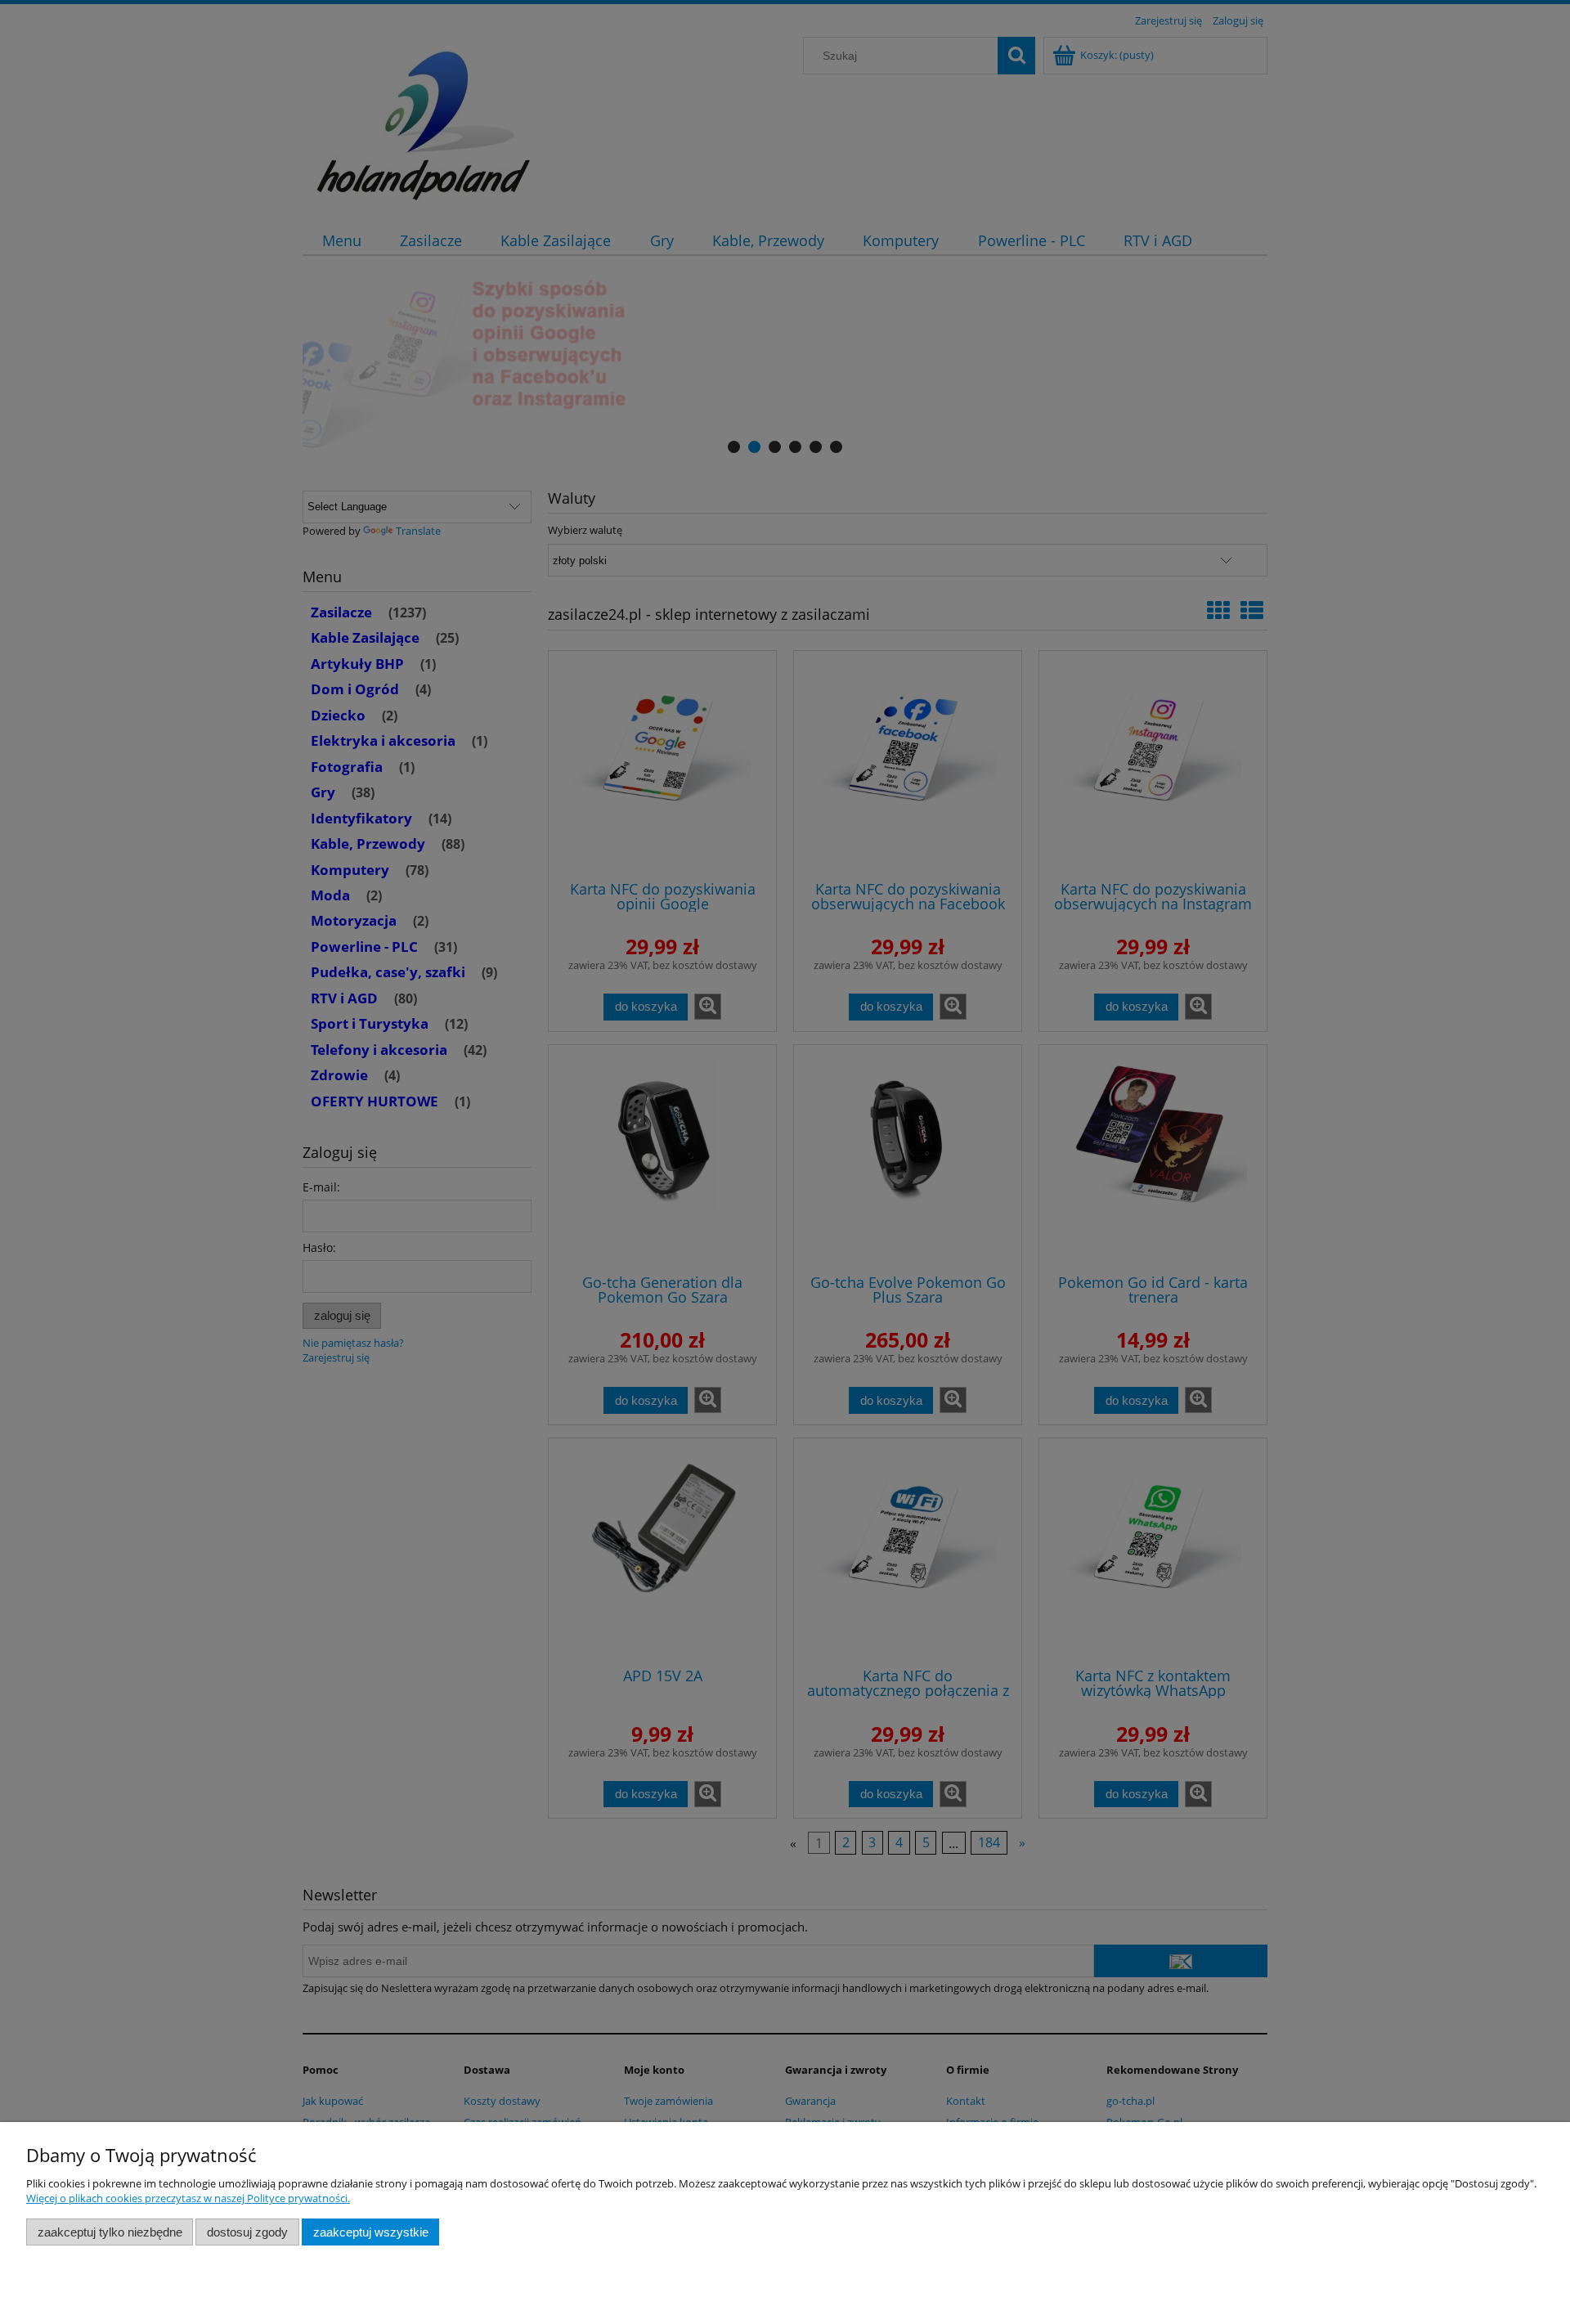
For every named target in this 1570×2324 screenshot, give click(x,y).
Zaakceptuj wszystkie (371, 2232)
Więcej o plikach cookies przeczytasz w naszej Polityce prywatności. (188, 2198)
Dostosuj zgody (247, 2232)
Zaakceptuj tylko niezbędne (110, 2232)
